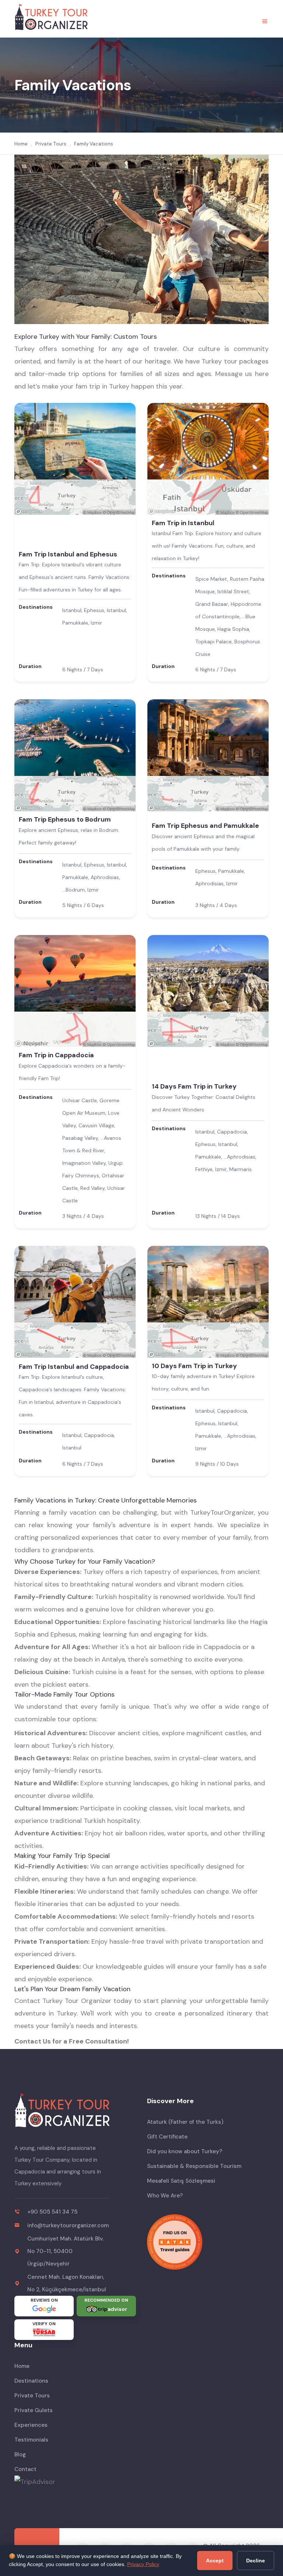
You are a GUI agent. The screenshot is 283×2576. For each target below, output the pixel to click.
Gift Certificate (167, 2137)
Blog (20, 2454)
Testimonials (31, 2440)
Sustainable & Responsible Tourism (194, 2166)
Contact (25, 2469)
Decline (256, 2561)
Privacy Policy (143, 2564)
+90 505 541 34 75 (52, 2212)
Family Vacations (94, 144)
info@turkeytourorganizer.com (68, 2225)
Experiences (31, 2425)
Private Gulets (34, 2410)
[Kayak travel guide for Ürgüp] (208, 2242)
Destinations (31, 2381)
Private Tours (51, 144)
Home (21, 144)
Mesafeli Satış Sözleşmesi (181, 2181)
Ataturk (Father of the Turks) (185, 2122)
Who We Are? (165, 2196)
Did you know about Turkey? (185, 2151)
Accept (215, 2561)
